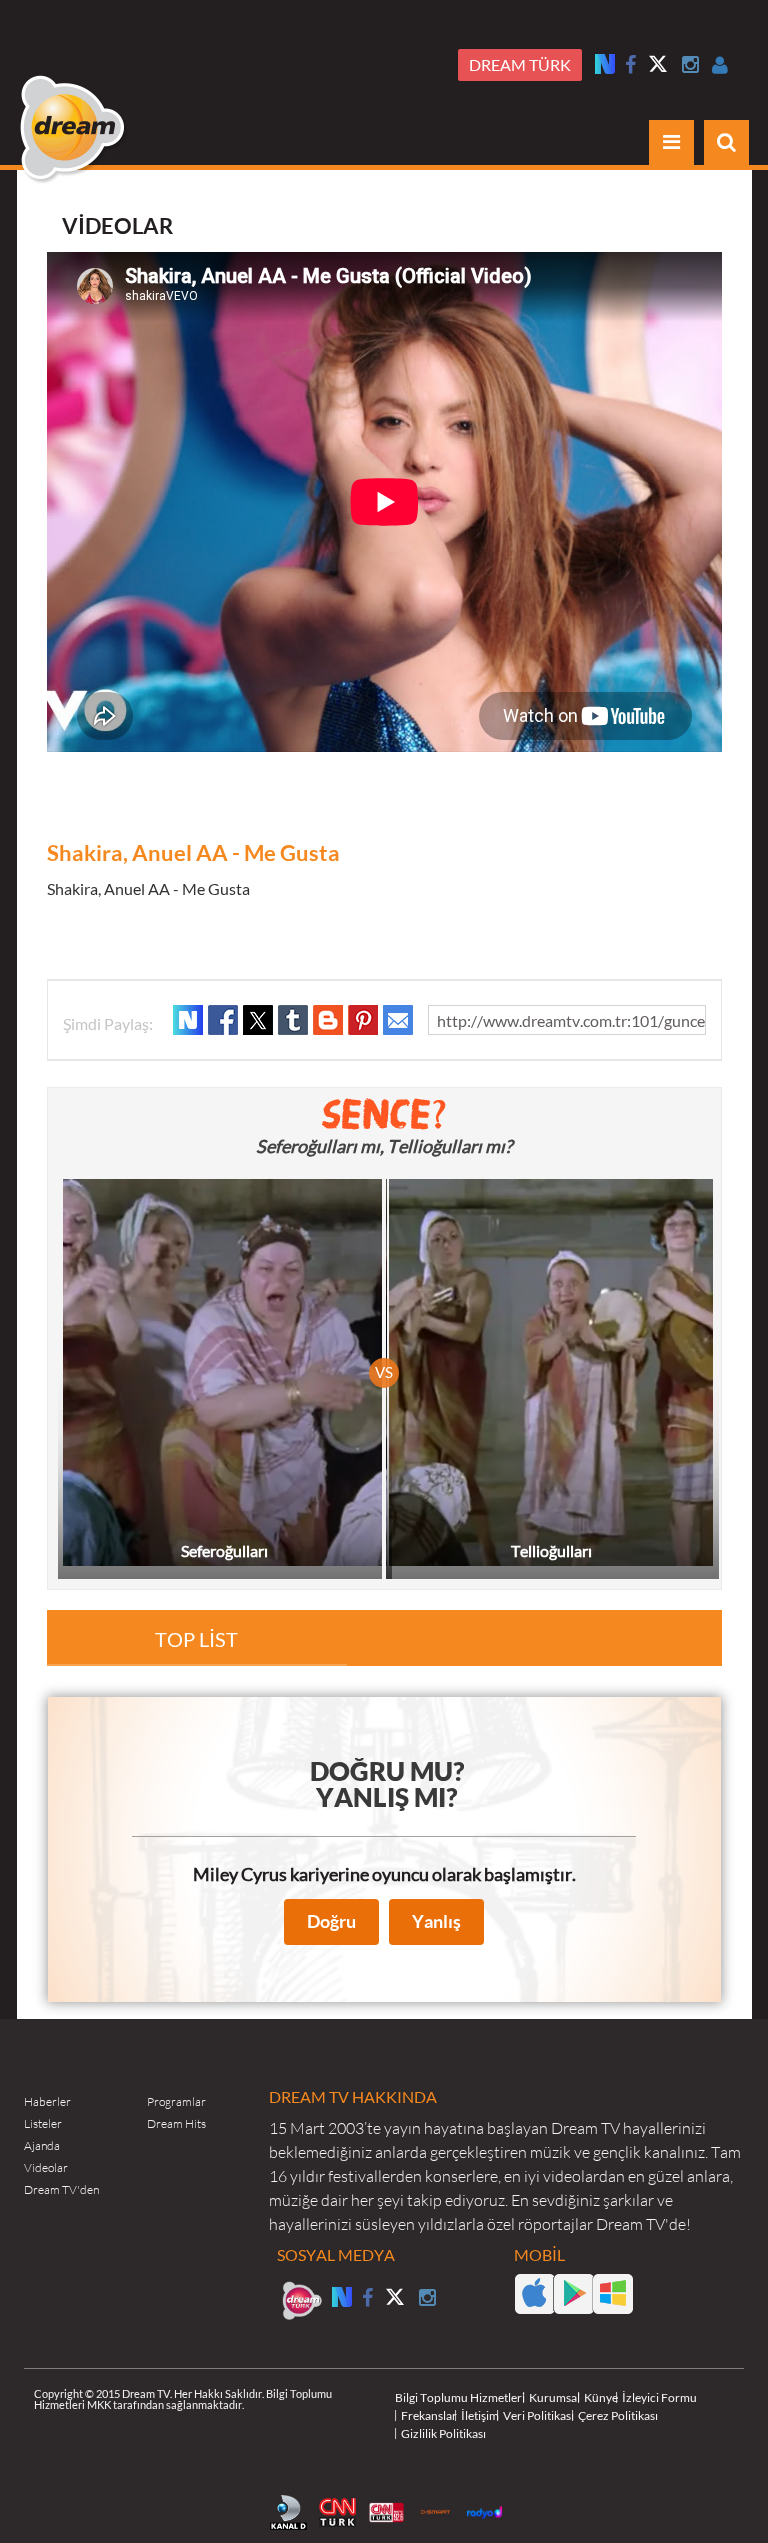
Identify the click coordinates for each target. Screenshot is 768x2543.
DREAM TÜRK (520, 65)
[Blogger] (328, 1020)
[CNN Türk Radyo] (390, 2510)
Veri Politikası (538, 2415)
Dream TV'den (61, 2189)
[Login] (720, 65)
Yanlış (436, 1921)
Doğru (331, 1921)
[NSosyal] (188, 1020)
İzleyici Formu (659, 2397)
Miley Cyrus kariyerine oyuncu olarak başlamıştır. (384, 1874)
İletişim (480, 2415)
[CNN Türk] (341, 2510)
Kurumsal (554, 2397)
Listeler (43, 2123)
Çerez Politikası (618, 2415)
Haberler (47, 2101)
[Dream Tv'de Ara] (726, 142)
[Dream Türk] (302, 2301)
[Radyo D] (488, 2510)
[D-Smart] (439, 2510)
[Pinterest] (363, 1020)
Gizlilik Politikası (443, 2433)
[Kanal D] (292, 2510)
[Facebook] (631, 65)
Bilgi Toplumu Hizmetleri (460, 2397)
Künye (601, 2397)
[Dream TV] (74, 129)
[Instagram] (691, 65)
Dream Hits (176, 2123)
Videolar (46, 2167)
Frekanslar (429, 2415)
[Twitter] (659, 66)
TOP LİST (196, 1640)
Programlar (176, 2101)
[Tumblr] (293, 1020)
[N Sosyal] (605, 63)
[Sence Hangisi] (384, 1114)
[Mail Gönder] (398, 1020)
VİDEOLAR (117, 225)
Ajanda (42, 2145)
